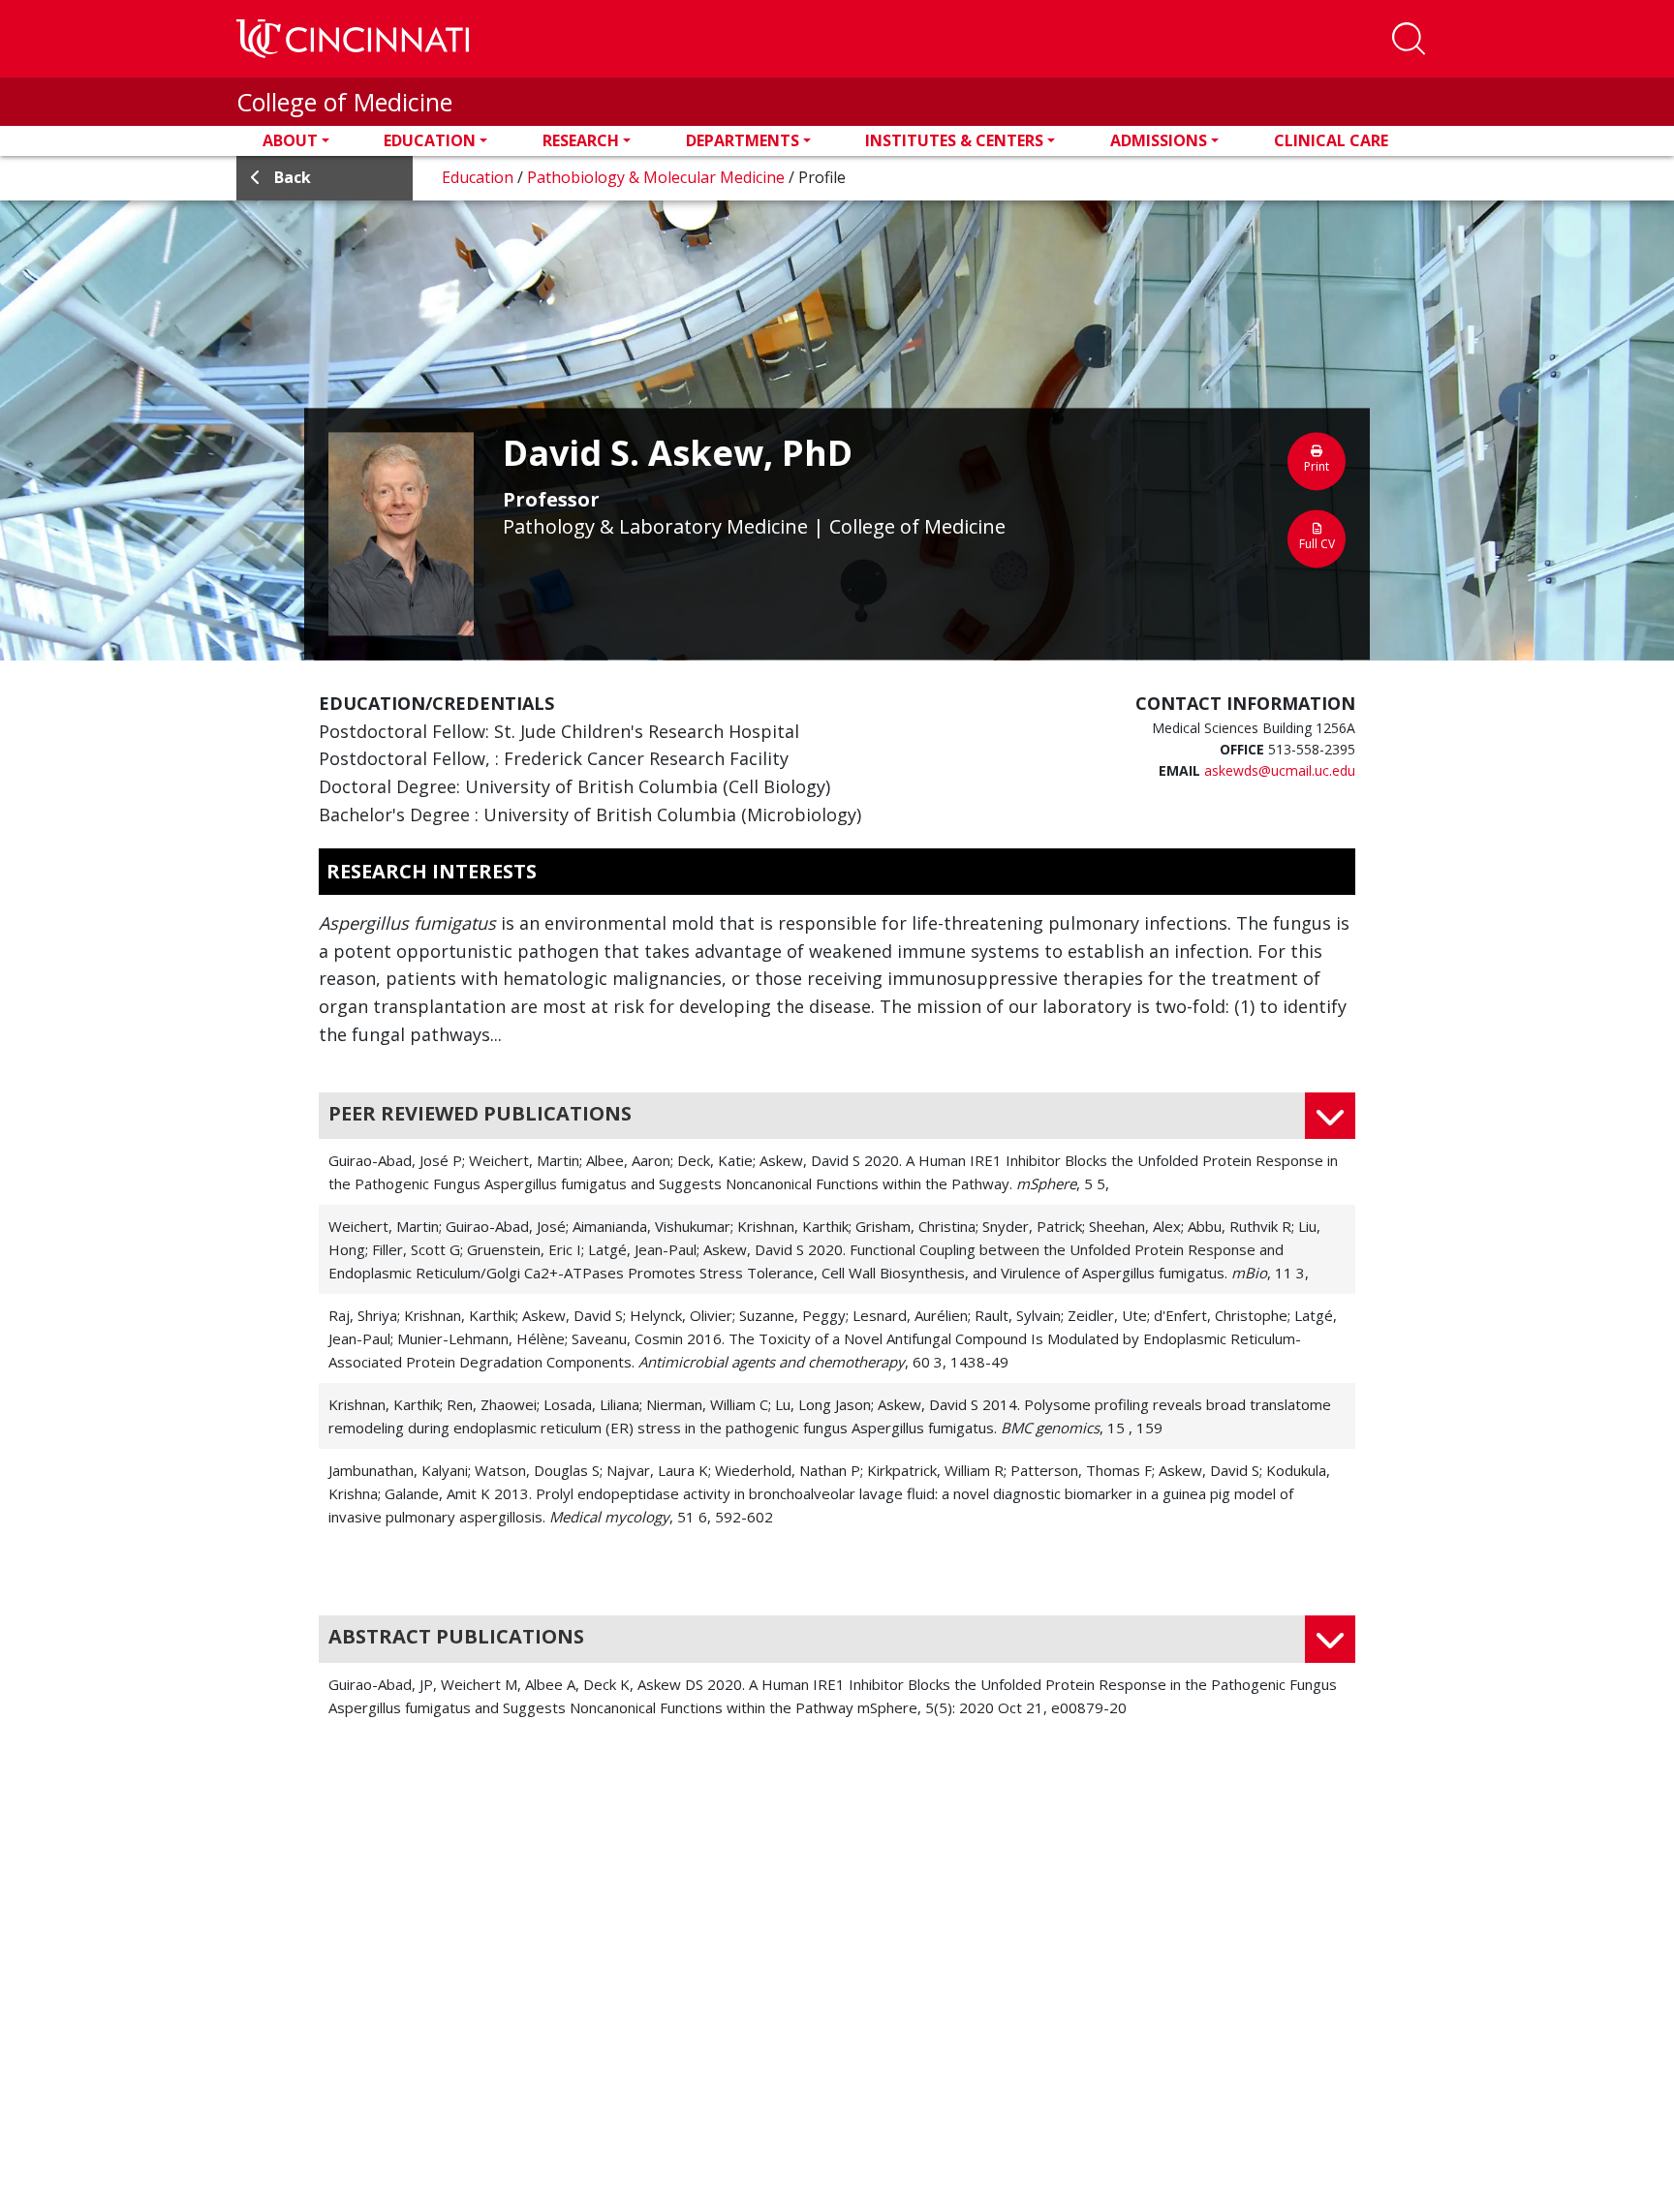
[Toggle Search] (1409, 39)
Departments (743, 140)
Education (430, 140)
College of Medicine (344, 102)
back (293, 177)
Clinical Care (1331, 140)
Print (1317, 466)
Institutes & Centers (954, 140)
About (290, 140)
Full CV (1317, 544)
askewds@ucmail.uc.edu (1280, 770)
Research (581, 140)
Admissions (1159, 140)
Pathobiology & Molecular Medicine (658, 177)
